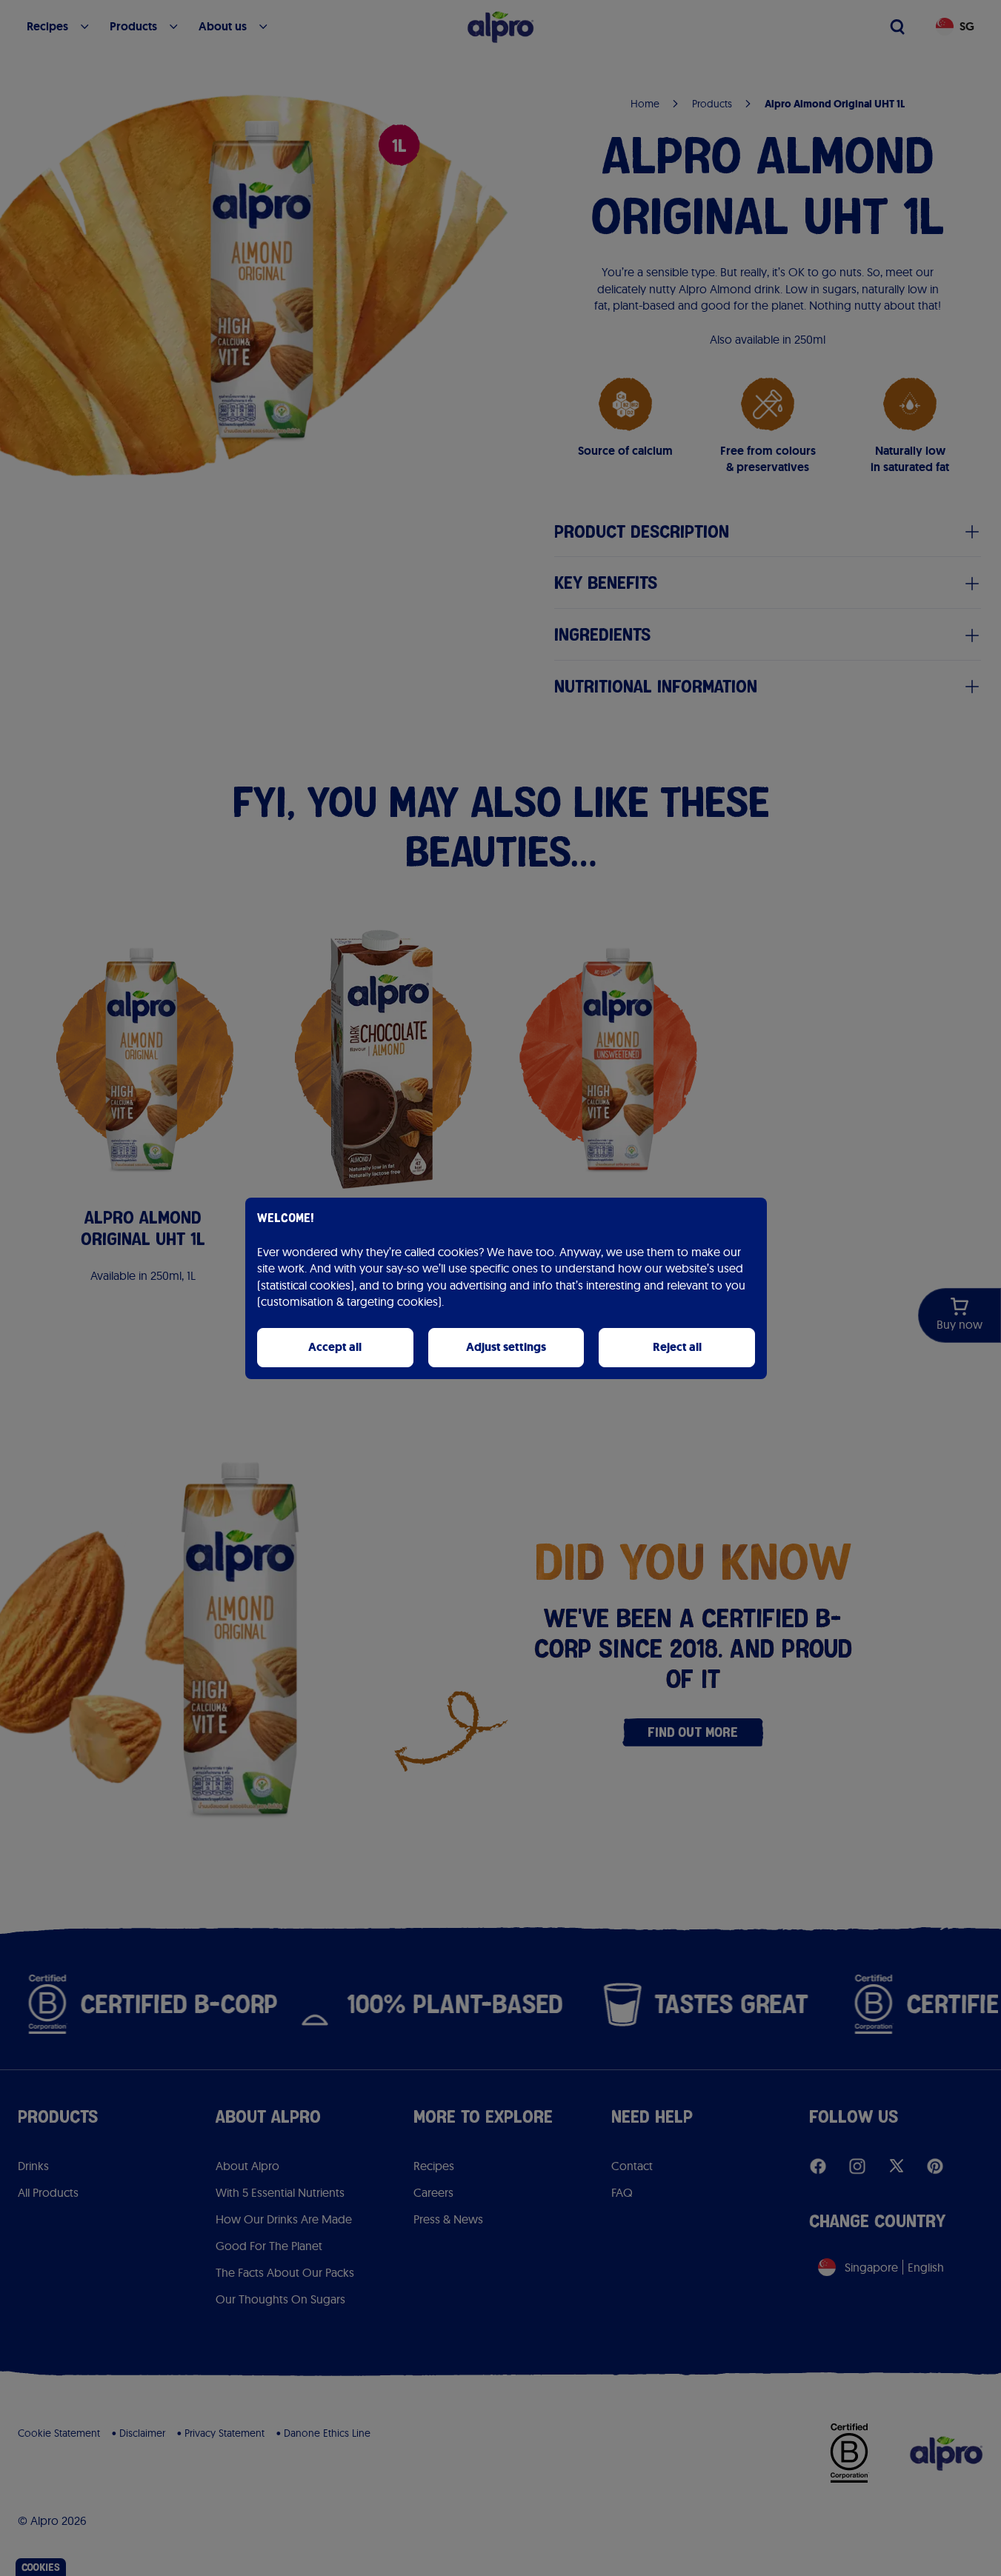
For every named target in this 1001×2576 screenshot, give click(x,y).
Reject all (677, 1347)
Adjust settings (506, 1347)
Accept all (335, 1347)
